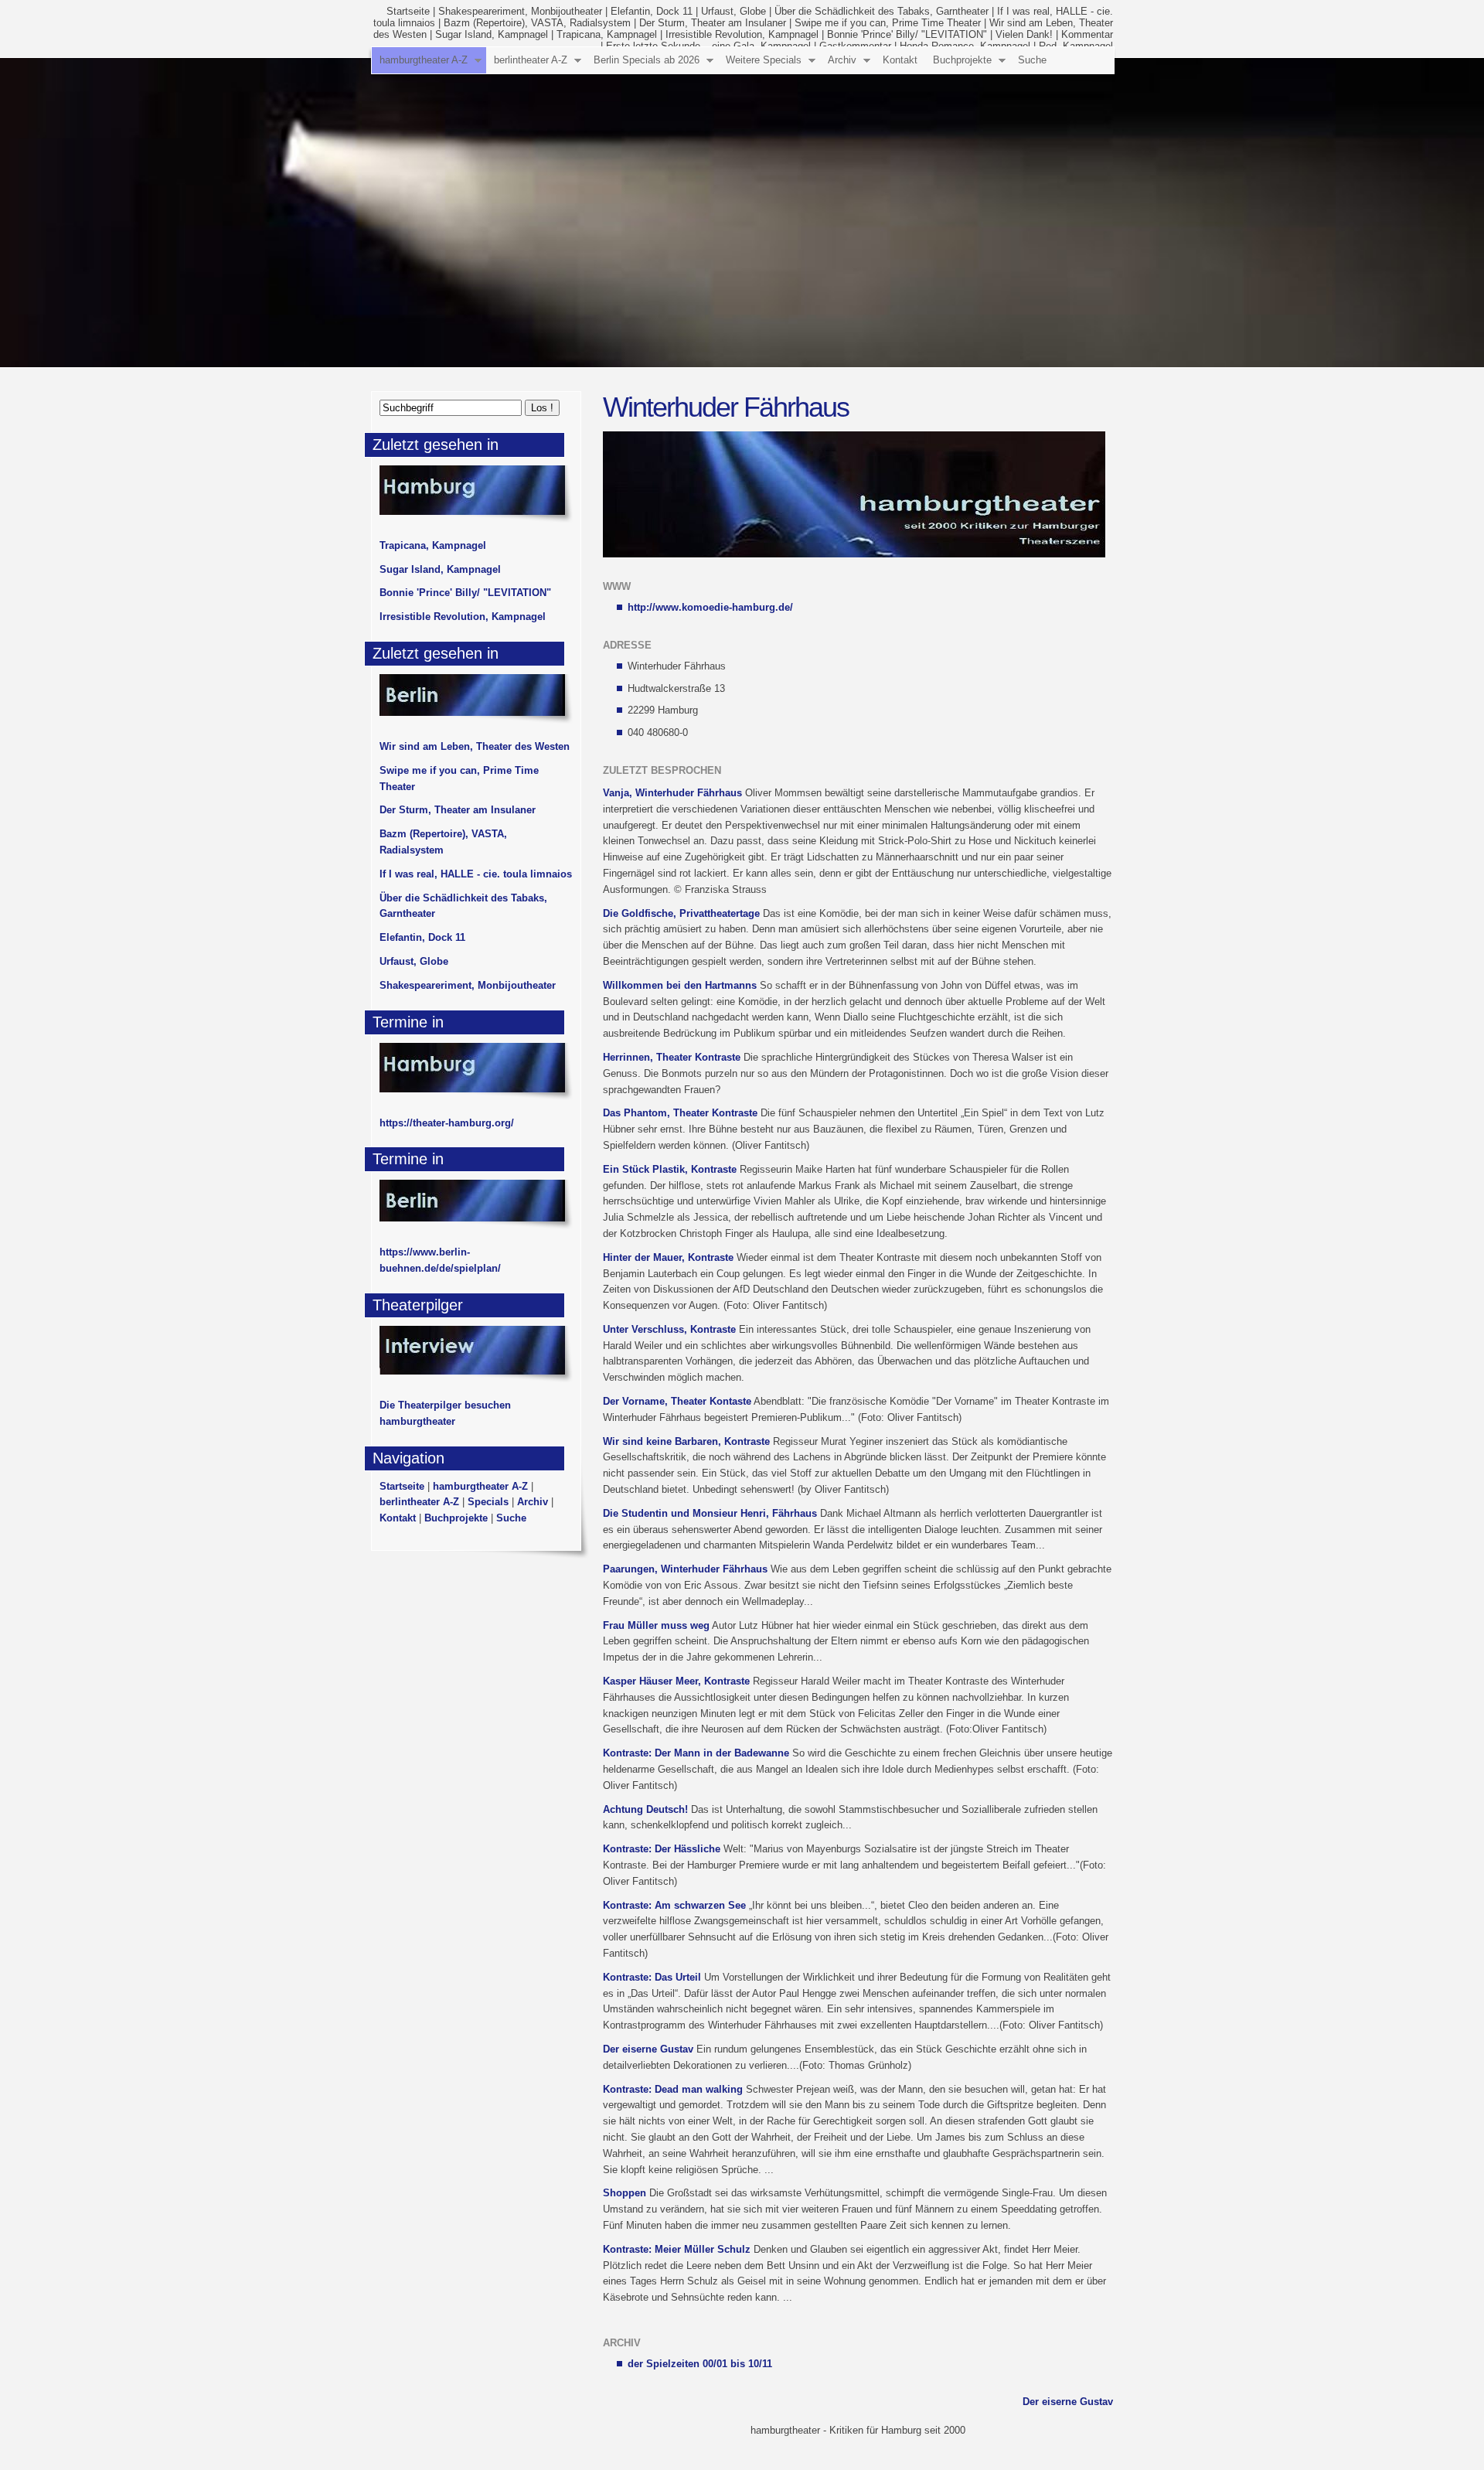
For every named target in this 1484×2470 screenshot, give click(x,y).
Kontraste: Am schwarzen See (674, 1905)
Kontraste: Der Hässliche (662, 1849)
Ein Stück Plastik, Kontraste (670, 1169)
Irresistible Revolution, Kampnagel (742, 34)
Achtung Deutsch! (645, 1809)
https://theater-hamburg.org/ (447, 1123)
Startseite (408, 11)
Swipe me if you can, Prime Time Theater (888, 23)
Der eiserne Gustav (648, 2049)
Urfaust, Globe (733, 11)
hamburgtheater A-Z (424, 60)
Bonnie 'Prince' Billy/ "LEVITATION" (907, 34)
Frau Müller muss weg (656, 1625)
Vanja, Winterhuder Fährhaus (672, 793)
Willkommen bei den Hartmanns (680, 985)
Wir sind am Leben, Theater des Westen (475, 746)
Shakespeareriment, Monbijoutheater (520, 11)
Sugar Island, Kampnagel (492, 34)
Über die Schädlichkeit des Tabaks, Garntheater (882, 11)
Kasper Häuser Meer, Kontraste (676, 1681)
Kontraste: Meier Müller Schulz (677, 2249)
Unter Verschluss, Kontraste (669, 1329)
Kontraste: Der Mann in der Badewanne (696, 1753)
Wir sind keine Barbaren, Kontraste (686, 1441)
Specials (488, 1502)
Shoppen (625, 2193)
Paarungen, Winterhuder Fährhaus (685, 1569)
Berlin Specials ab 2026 (647, 60)
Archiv (842, 60)
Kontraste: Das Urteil (652, 1977)
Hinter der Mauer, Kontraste (668, 1257)
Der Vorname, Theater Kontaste (677, 1401)
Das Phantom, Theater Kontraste (680, 1113)
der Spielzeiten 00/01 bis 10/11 (700, 2364)
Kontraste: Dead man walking (673, 2089)
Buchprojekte (962, 60)
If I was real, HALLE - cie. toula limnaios (476, 874)
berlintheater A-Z (531, 60)
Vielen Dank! (1024, 34)
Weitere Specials (764, 60)
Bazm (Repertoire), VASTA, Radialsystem (537, 23)
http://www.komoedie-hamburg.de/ (710, 607)
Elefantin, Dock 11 (652, 11)
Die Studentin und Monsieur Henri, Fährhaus (710, 1513)
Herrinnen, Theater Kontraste (672, 1057)
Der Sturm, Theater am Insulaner (713, 23)
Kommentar (1087, 34)
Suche (1032, 60)
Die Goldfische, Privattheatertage (681, 913)
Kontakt (900, 60)
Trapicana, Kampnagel (607, 34)
